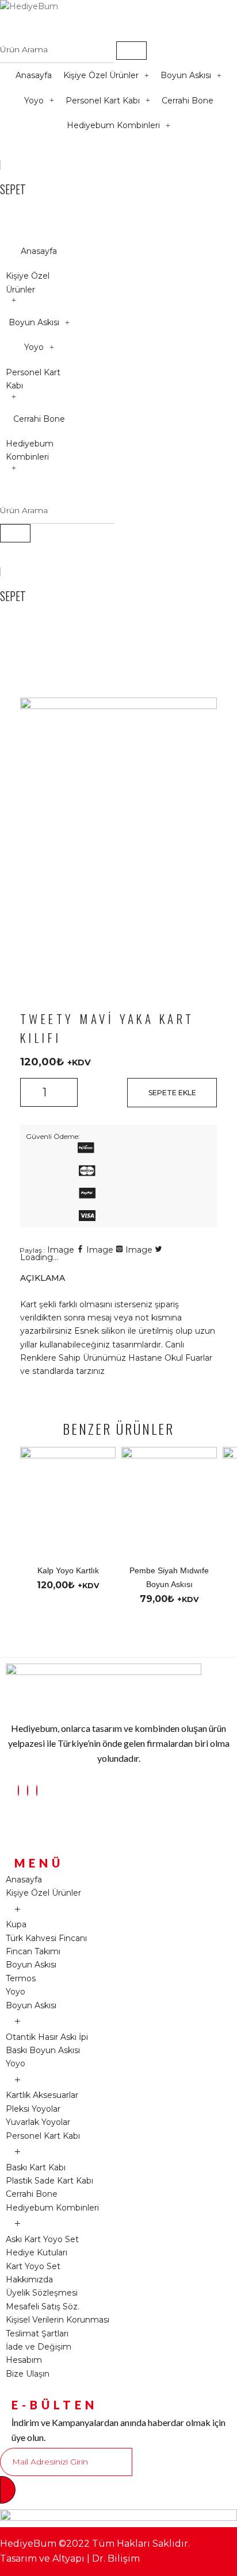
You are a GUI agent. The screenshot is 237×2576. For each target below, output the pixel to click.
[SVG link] (86, 1150)
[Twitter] (37, 1791)
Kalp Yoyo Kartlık (68, 1570)
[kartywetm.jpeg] (118, 706)
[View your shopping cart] (5, 150)
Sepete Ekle (172, 1093)
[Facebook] (28, 1791)
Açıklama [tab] (43, 1278)
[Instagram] (18, 1791)
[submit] (8, 2490)
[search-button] (131, 51)
